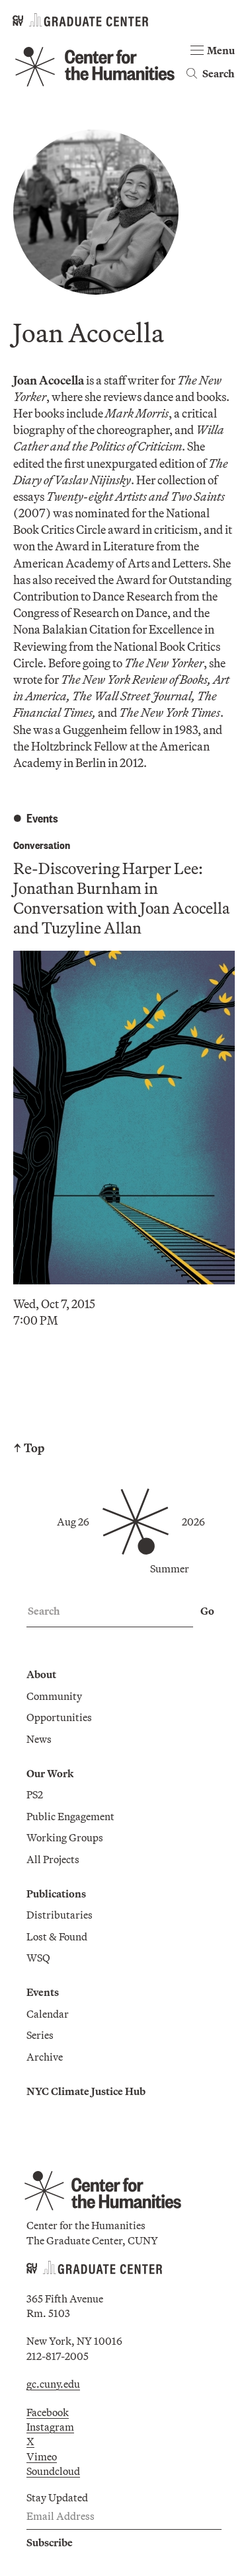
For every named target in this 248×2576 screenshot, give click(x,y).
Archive (45, 2057)
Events (43, 1992)
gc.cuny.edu (53, 2384)
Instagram (50, 2427)
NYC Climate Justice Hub (86, 2091)
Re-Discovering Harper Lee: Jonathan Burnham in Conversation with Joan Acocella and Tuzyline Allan (121, 898)
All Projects (53, 1859)
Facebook (48, 2412)
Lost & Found (57, 1936)
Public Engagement (70, 1816)
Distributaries (60, 1915)
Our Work (50, 1773)
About (41, 1674)
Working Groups (65, 1837)
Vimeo (42, 2456)
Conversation (42, 845)
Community (54, 1696)
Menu (221, 50)
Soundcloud (53, 2471)
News (39, 1739)
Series (40, 2035)
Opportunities (59, 1717)
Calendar (48, 2014)
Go (207, 1611)
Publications (56, 1894)
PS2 (35, 1794)
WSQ (38, 1958)
